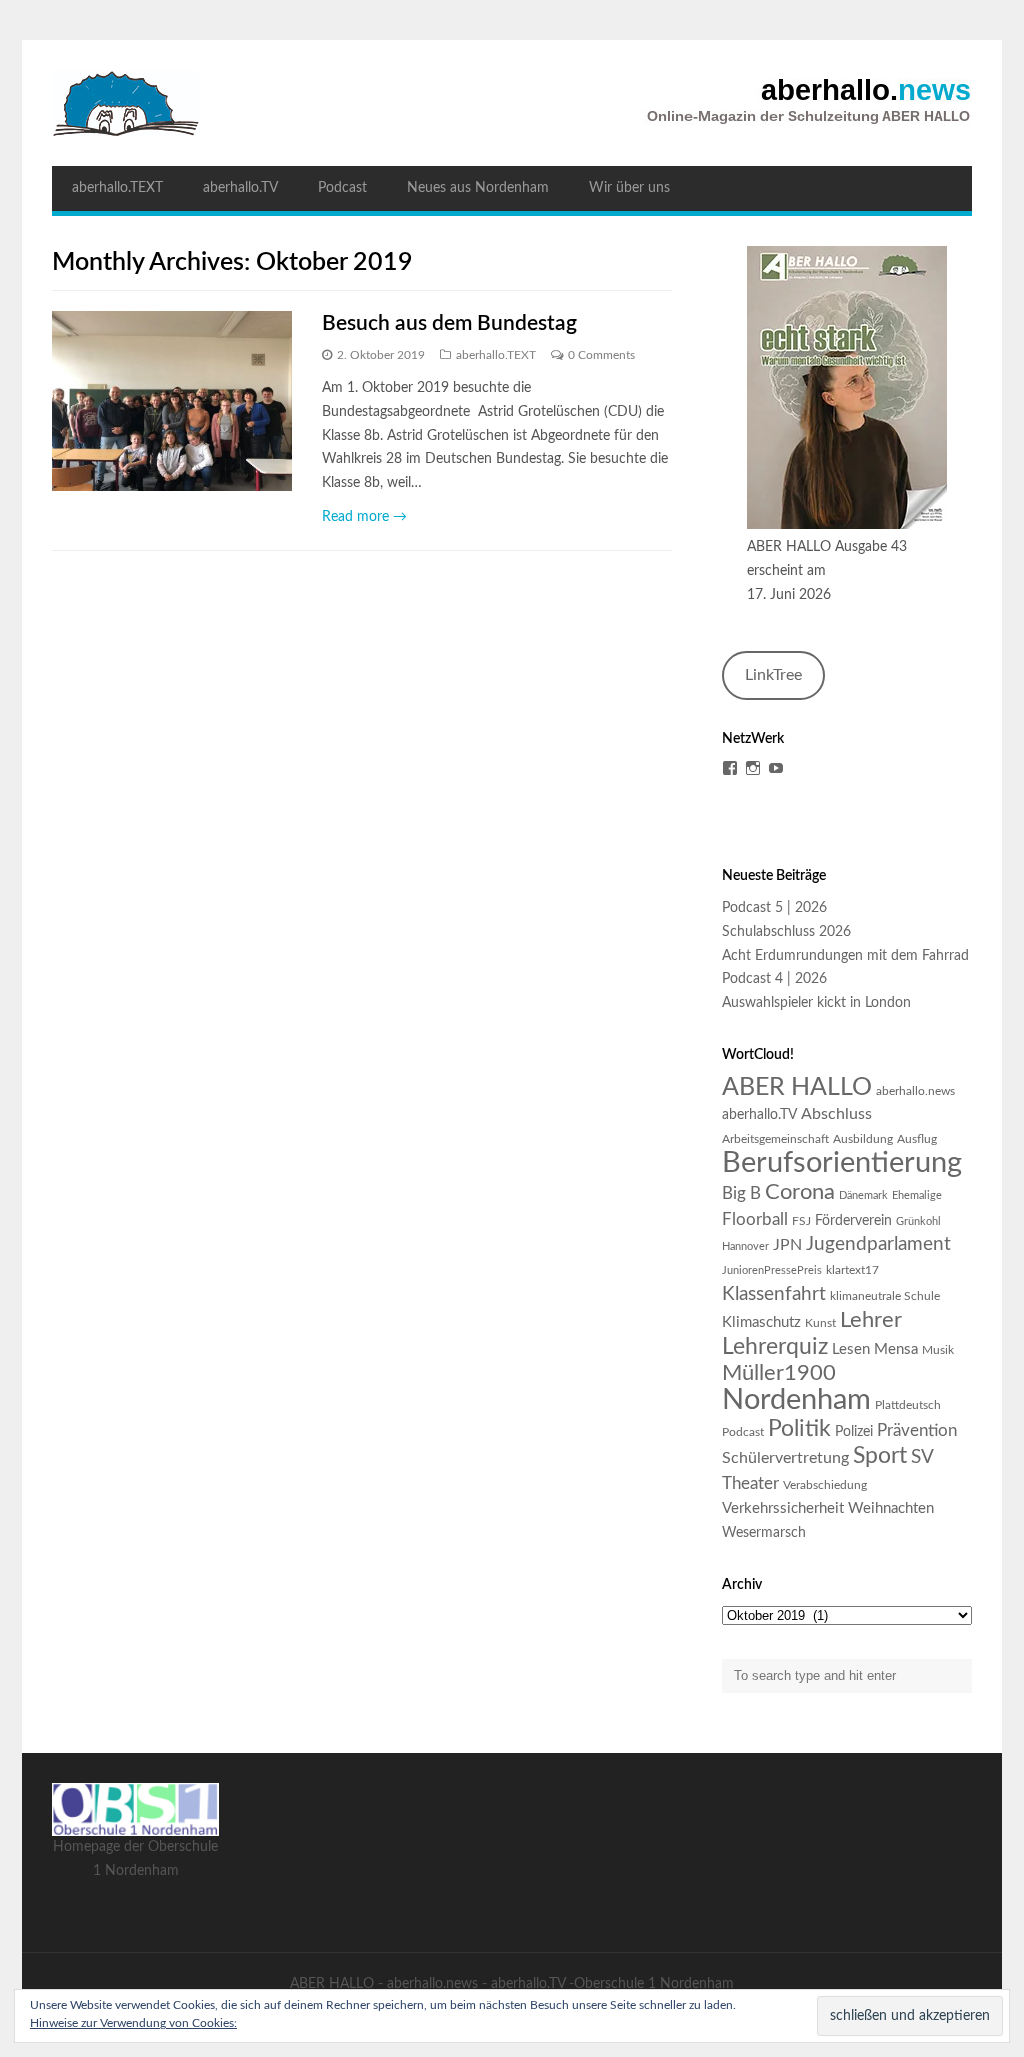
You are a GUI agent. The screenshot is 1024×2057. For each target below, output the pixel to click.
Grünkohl (918, 1221)
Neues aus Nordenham (478, 188)
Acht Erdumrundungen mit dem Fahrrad (845, 956)
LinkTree (773, 675)
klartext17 (852, 1270)
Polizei (854, 1432)
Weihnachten (891, 1508)
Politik (799, 1429)
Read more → (364, 517)
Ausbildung (863, 1139)
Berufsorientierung (842, 1163)
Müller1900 (779, 1373)
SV (922, 1457)
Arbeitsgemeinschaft (775, 1139)
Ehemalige (917, 1195)
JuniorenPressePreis (772, 1270)
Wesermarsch (764, 1533)
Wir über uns (629, 188)
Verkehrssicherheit (783, 1508)
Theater (750, 1483)
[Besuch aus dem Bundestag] (172, 401)
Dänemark (863, 1195)
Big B (741, 1193)
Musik (938, 1350)
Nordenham (796, 1400)
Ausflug (917, 1139)
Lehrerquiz (775, 1347)
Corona (800, 1192)
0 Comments (601, 355)
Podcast (342, 188)
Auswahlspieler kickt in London (816, 1003)
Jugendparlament (878, 1244)
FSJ (801, 1221)
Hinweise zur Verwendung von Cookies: (133, 2023)
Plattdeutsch (908, 1405)
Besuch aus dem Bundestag (449, 323)
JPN (787, 1245)
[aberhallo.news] (512, 103)
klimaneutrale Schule (885, 1296)
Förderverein (853, 1221)
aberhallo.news (915, 1091)
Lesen (851, 1349)
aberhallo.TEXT (117, 188)
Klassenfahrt (774, 1294)
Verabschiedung (825, 1485)
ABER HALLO (797, 1087)
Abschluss (836, 1114)
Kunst (820, 1323)
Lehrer (871, 1320)
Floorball (755, 1219)
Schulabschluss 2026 (786, 932)
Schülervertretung (785, 1458)
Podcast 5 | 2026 (774, 908)
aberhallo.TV (240, 188)
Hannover (745, 1246)
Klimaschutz (761, 1322)
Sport (880, 1456)
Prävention (917, 1430)
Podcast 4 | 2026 (774, 979)
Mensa (896, 1349)
